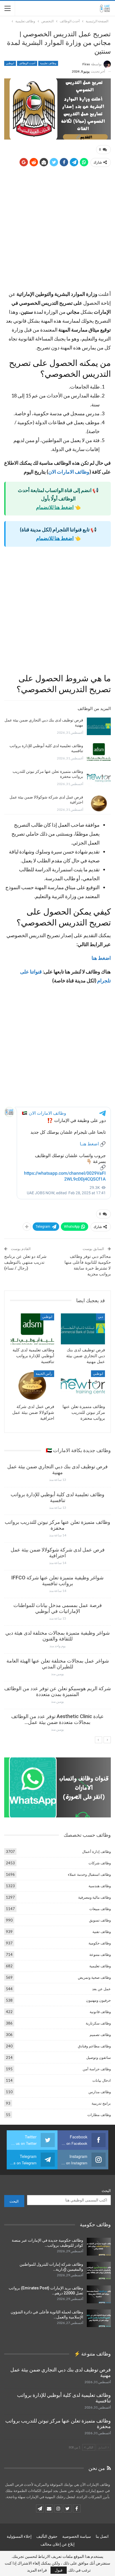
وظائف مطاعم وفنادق (94, 2046)
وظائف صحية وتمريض (94, 1977)
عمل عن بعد (101, 1989)
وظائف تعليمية (48, 63)
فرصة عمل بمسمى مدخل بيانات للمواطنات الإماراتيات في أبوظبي (58, 1608)
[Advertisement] (57, 230)
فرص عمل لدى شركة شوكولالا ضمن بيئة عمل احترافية (58, 1553)
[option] (57, 1600)
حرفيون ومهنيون (98, 2000)
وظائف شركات (100, 1863)
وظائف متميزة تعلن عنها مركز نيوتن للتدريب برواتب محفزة (57, 1525)
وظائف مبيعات (100, 1909)
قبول (59, 2570)
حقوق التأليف (47, 2536)
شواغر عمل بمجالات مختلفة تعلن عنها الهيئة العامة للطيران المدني (58, 1664)
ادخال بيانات (102, 2080)
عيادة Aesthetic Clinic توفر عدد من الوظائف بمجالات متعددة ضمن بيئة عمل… (57, 1719)
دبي (100, 1317)
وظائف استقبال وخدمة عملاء (89, 1874)
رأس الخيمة (44, 1374)
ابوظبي (10, 63)
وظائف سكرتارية (98, 2023)
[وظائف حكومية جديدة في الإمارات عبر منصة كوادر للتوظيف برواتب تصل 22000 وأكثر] (99, 2247)
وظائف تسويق (100, 1920)
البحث (106, 2191)
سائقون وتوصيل (99, 2057)
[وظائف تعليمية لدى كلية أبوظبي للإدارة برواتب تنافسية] (99, 752)
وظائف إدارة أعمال (96, 1851)
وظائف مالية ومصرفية (94, 1897)
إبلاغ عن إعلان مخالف (57, 2544)
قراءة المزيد (37, 2570)
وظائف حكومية (100, 1943)
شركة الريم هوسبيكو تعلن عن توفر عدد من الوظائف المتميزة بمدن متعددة (57, 1691)
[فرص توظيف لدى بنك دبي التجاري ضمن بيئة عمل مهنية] (99, 726)
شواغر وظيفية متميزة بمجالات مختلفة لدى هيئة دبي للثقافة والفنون (57, 1636)
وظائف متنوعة (100, 1954)
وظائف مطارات (99, 2115)
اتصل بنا (102, 2536)
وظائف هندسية (100, 1886)
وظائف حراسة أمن (97, 2069)
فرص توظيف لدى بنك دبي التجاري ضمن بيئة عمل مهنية (57, 1469)
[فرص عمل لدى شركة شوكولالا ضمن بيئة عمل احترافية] (99, 803)
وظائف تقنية (102, 1932)
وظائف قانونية (100, 2012)
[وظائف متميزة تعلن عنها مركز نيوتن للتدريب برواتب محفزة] (99, 778)
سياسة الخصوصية (77, 2536)
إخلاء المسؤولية (19, 2536)
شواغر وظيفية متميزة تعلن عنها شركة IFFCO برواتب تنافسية (57, 1580)
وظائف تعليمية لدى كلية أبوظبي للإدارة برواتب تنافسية (57, 1497)
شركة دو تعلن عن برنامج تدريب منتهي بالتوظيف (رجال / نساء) (25, 1262)
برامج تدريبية (101, 2103)
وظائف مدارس (100, 2092)
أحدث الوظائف (27, 63)
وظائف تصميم (100, 2035)
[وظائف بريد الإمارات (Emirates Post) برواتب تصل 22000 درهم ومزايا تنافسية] (99, 2294)
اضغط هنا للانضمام (55, 507)
